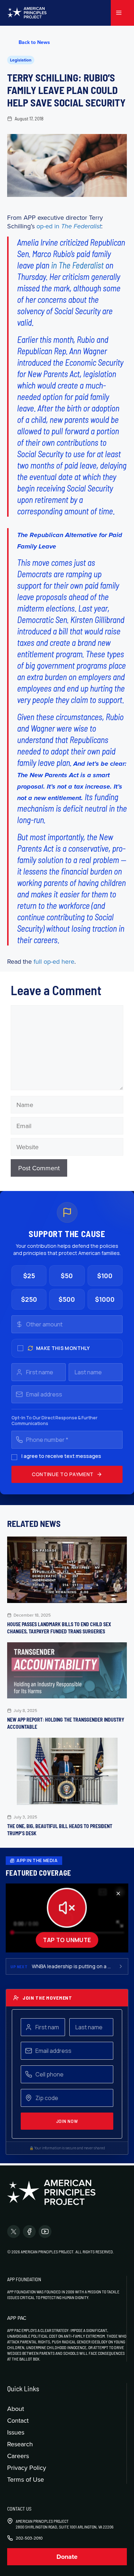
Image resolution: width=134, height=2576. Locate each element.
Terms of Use (26, 2479)
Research (20, 2444)
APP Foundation (24, 2279)
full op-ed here (54, 961)
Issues (16, 2432)
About (16, 2409)
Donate (67, 2557)
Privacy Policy (27, 2468)
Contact (18, 2420)
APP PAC (17, 2318)
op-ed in (69, 226)
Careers (18, 2456)
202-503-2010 (29, 2538)
